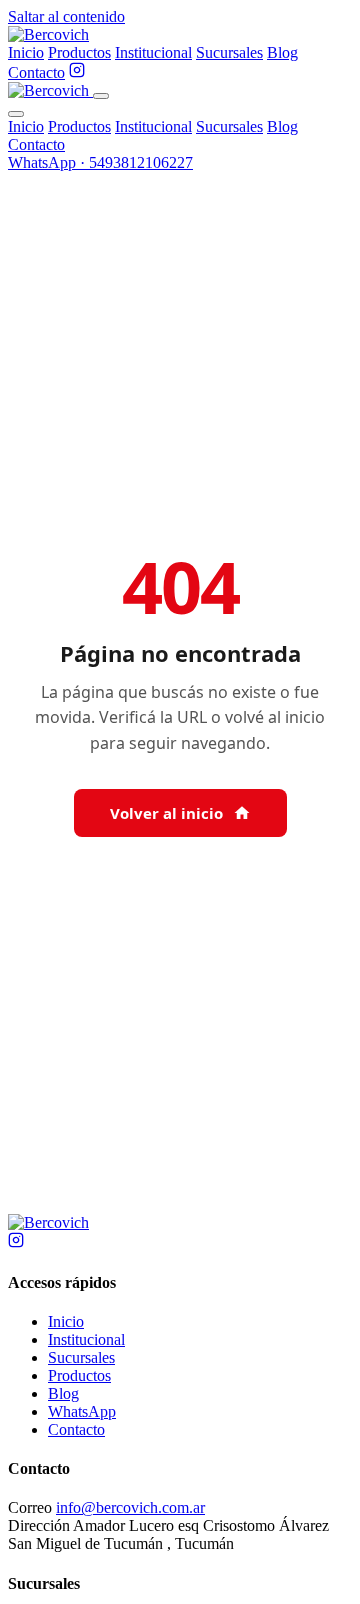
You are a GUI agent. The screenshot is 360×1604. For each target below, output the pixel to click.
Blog (282, 52)
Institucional (153, 52)
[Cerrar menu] (16, 114)
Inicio (26, 52)
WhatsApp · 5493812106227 (100, 162)
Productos (79, 52)
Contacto (36, 72)
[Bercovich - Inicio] (48, 34)
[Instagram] (77, 72)
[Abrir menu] (101, 96)
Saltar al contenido (66, 16)
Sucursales (229, 52)
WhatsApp (82, 1411)
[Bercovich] (48, 1222)
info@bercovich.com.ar (130, 1507)
